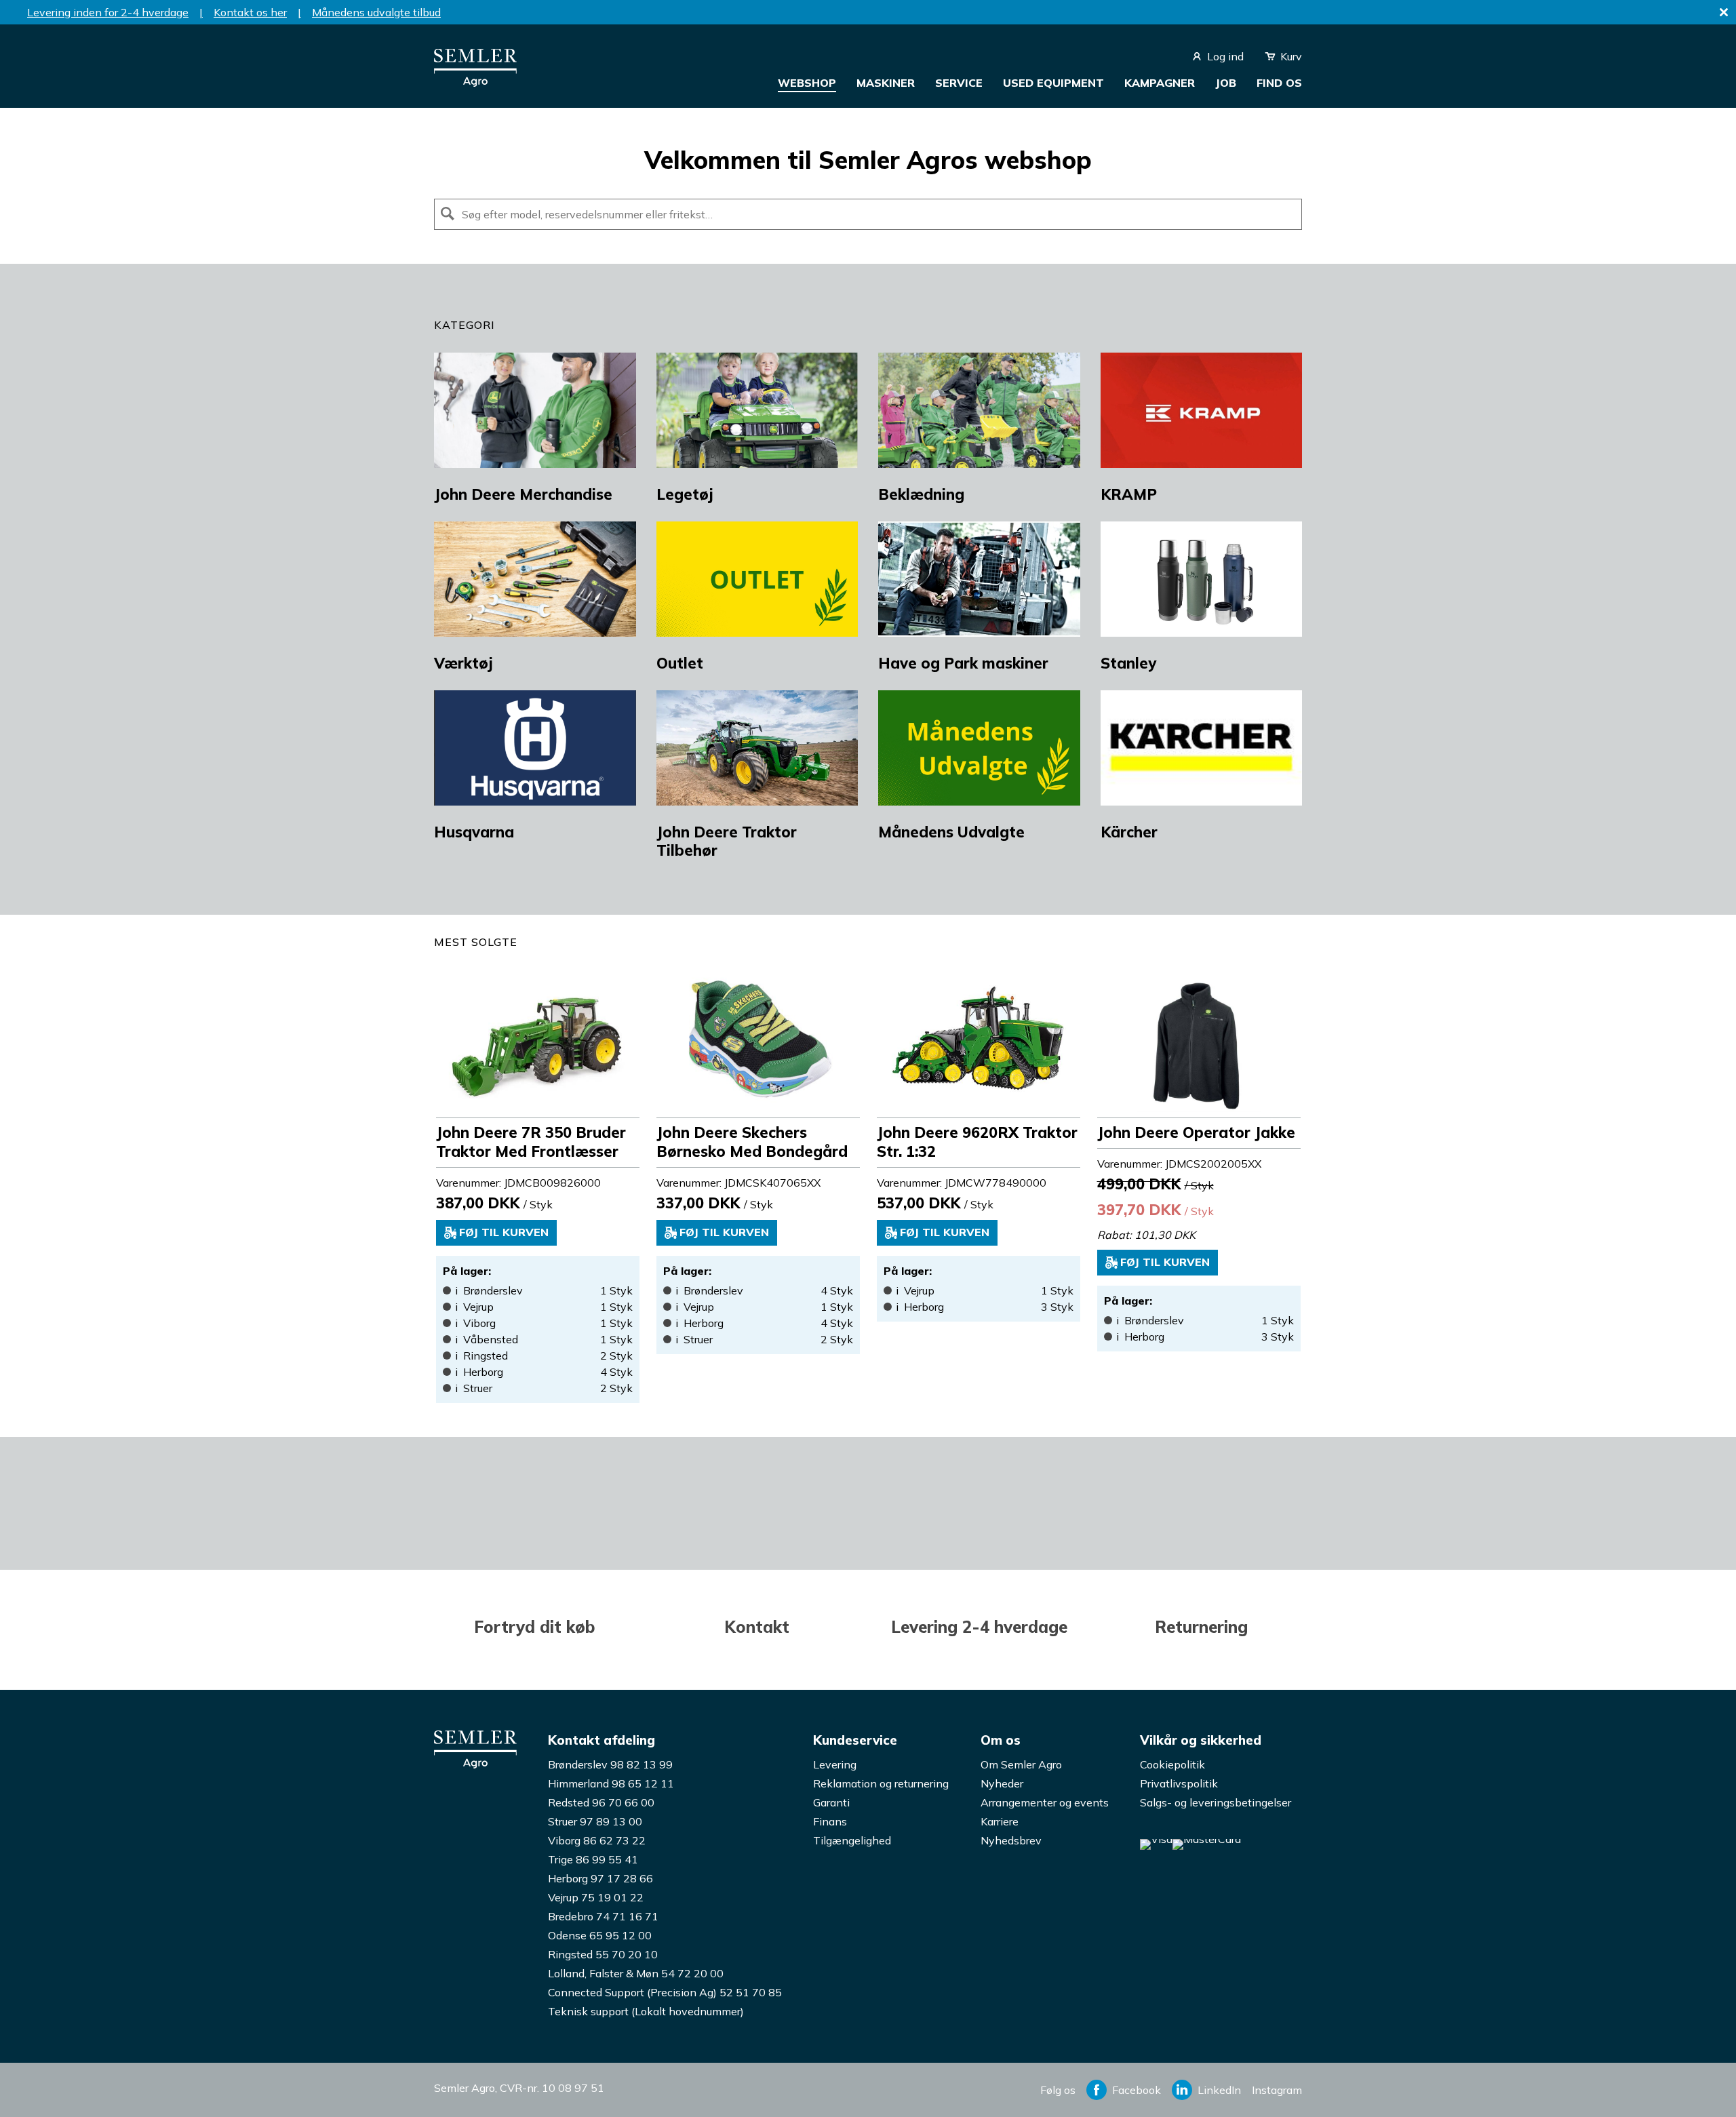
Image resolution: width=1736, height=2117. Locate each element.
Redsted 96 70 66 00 (601, 1802)
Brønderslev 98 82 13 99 (610, 1764)
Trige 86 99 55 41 (593, 1859)
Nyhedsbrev (1011, 1840)
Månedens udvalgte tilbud (376, 12)
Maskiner (886, 83)
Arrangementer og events (1045, 1802)
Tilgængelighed (852, 1840)
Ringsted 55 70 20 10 (603, 1954)
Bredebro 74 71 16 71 (603, 1916)
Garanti (831, 1802)
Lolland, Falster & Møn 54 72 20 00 (636, 1973)
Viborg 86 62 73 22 (597, 1840)
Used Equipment (1053, 83)
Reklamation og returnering (881, 1783)
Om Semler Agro (1021, 1764)
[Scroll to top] (1699, 2080)
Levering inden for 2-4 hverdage (108, 12)
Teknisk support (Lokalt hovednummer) (646, 2011)
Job (1226, 83)
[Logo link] (475, 83)
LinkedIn (1219, 2090)
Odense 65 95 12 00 (600, 1935)
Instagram (1277, 2090)
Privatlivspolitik (1179, 1783)
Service (959, 83)
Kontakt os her (250, 12)
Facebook (1137, 2090)
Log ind (1225, 56)
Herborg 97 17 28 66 (600, 1878)
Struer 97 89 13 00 (595, 1821)
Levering (835, 1764)
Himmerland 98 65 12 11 (611, 1783)
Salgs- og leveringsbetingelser (1216, 1802)
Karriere (1000, 1821)
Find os (1279, 83)
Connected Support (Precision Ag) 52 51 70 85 (665, 1992)
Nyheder (1002, 1783)
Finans (830, 1821)
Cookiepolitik (1172, 1764)
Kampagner (1160, 83)
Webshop (807, 83)
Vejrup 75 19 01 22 (596, 1897)
